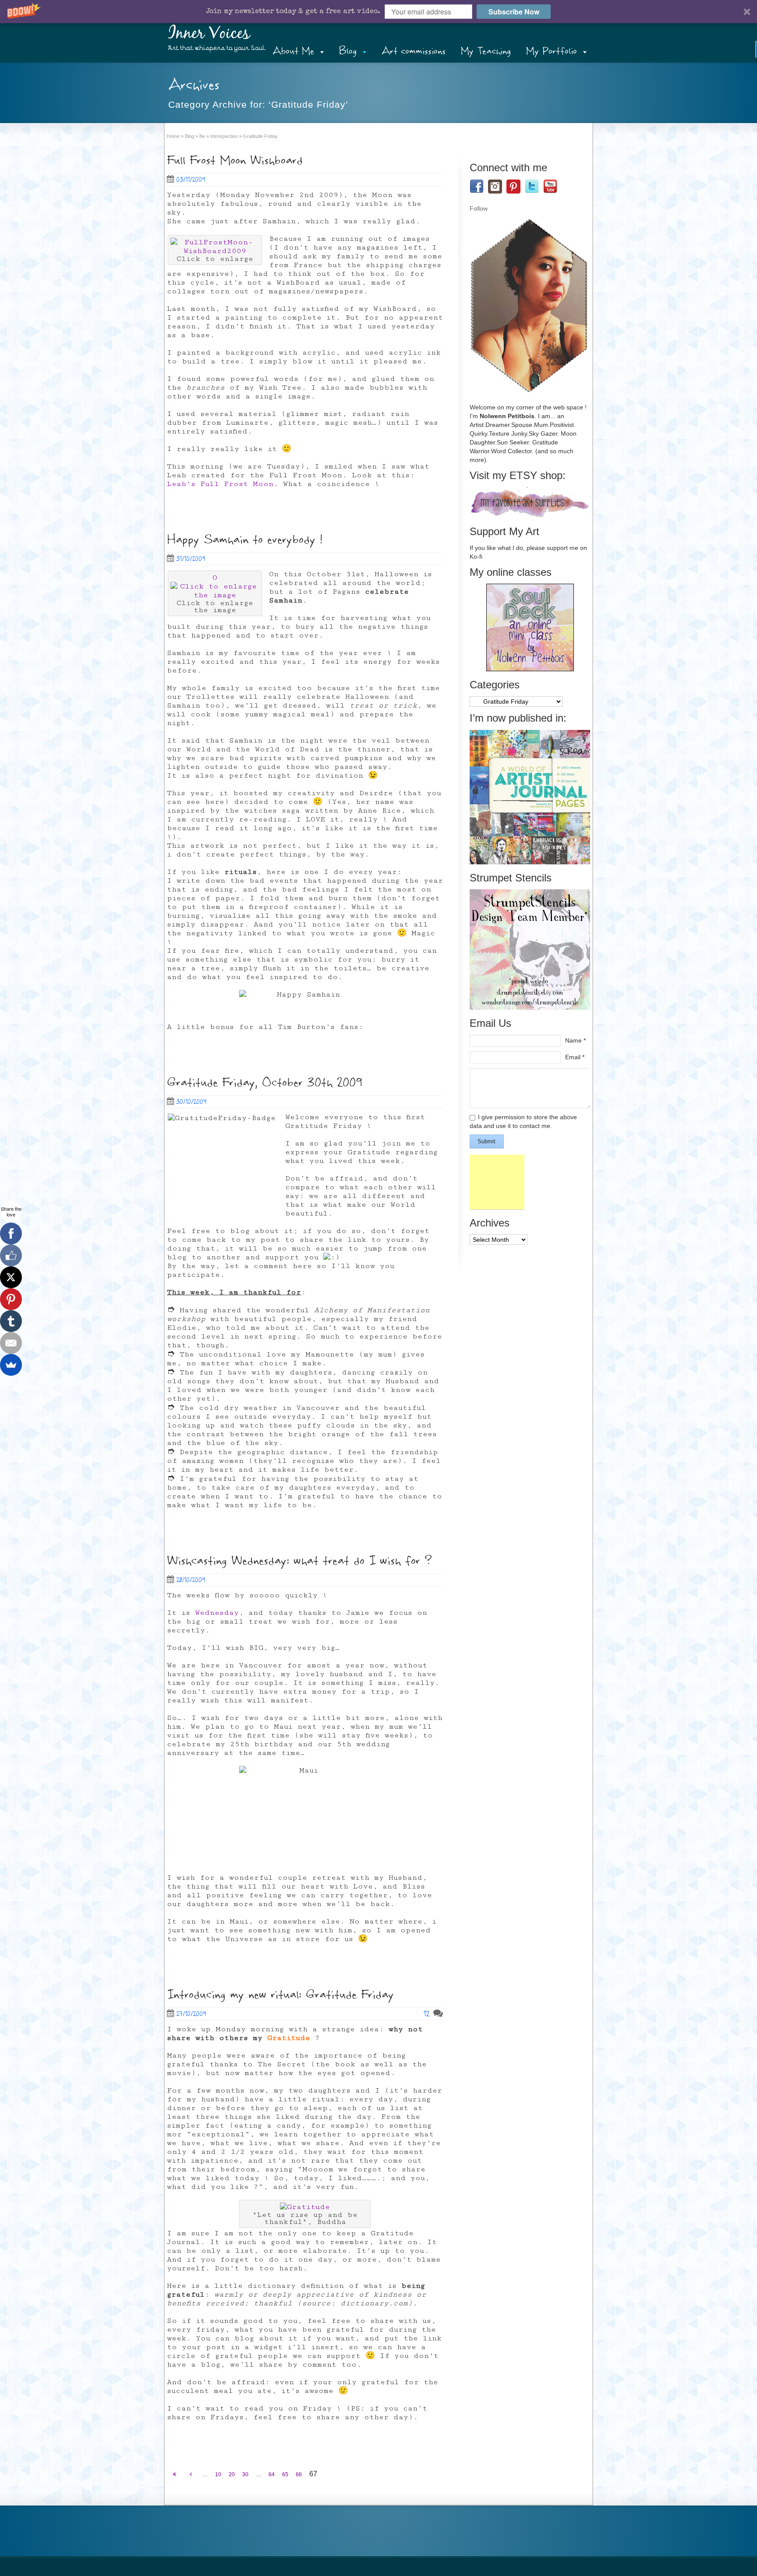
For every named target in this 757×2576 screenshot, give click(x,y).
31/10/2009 (191, 559)
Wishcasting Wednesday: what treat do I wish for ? (299, 1561)
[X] (11, 1277)
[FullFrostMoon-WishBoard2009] (215, 251)
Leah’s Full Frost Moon (220, 484)
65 (285, 2474)
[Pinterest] (11, 1299)
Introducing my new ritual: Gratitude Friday (280, 1995)
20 (232, 2474)
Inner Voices (209, 34)
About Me (293, 51)
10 (218, 2474)
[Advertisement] (497, 1182)
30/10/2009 (191, 1102)
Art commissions (414, 51)
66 (299, 2474)
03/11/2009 (191, 180)
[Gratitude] (305, 2207)
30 (245, 2474)
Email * (575, 1057)
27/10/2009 (191, 2014)
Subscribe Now (514, 12)
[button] (378, 12)
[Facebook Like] (11, 1255)
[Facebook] (11, 1233)
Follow (479, 208)
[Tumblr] (11, 1321)
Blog (348, 51)
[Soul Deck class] (530, 669)
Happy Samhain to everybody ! (245, 540)
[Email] (11, 1343)
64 (272, 2474)
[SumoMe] (11, 1365)
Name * (575, 1040)
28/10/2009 (191, 1580)
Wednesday (217, 1613)
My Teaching (486, 51)
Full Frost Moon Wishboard (235, 160)
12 (428, 2014)
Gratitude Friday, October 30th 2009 (265, 1083)
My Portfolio (552, 51)
